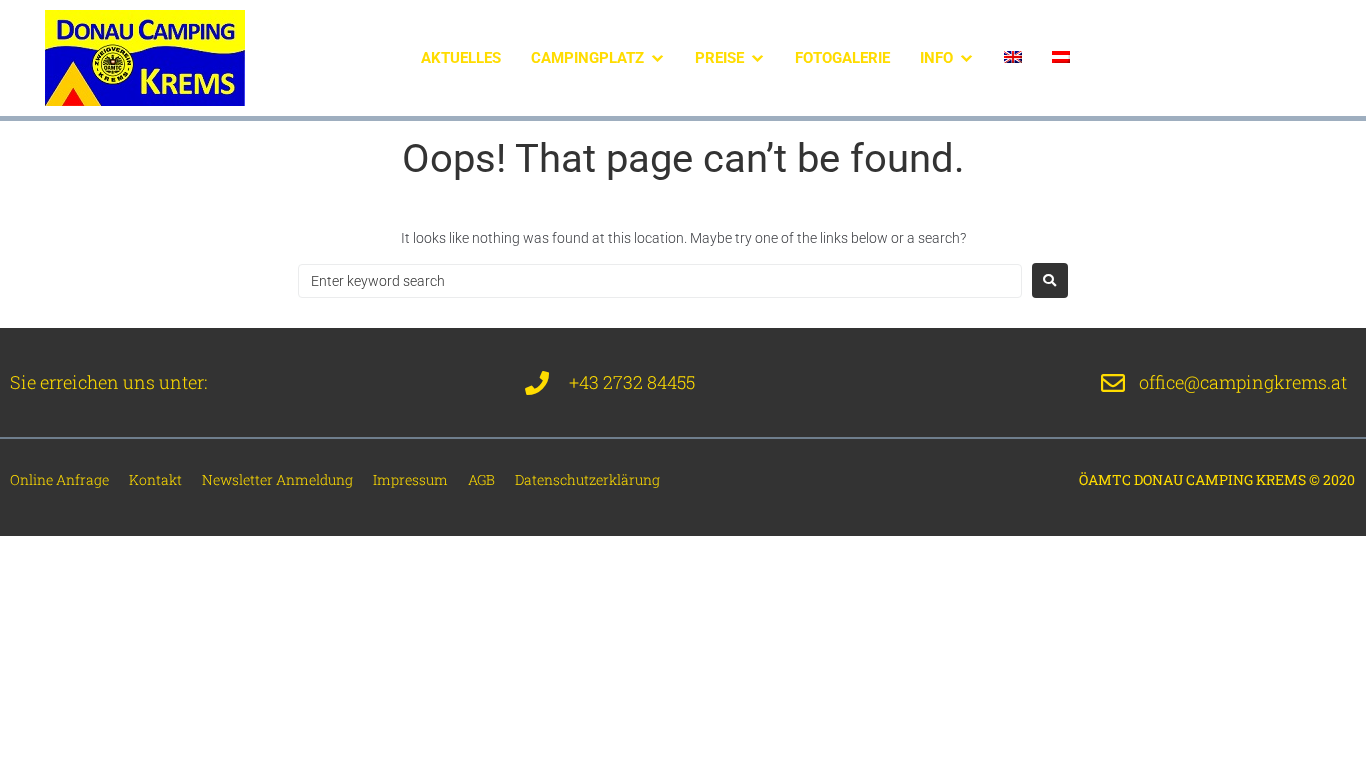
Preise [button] (719, 58)
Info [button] (936, 58)
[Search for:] (660, 281)
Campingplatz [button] (587, 58)
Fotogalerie (842, 58)
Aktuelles (461, 58)
